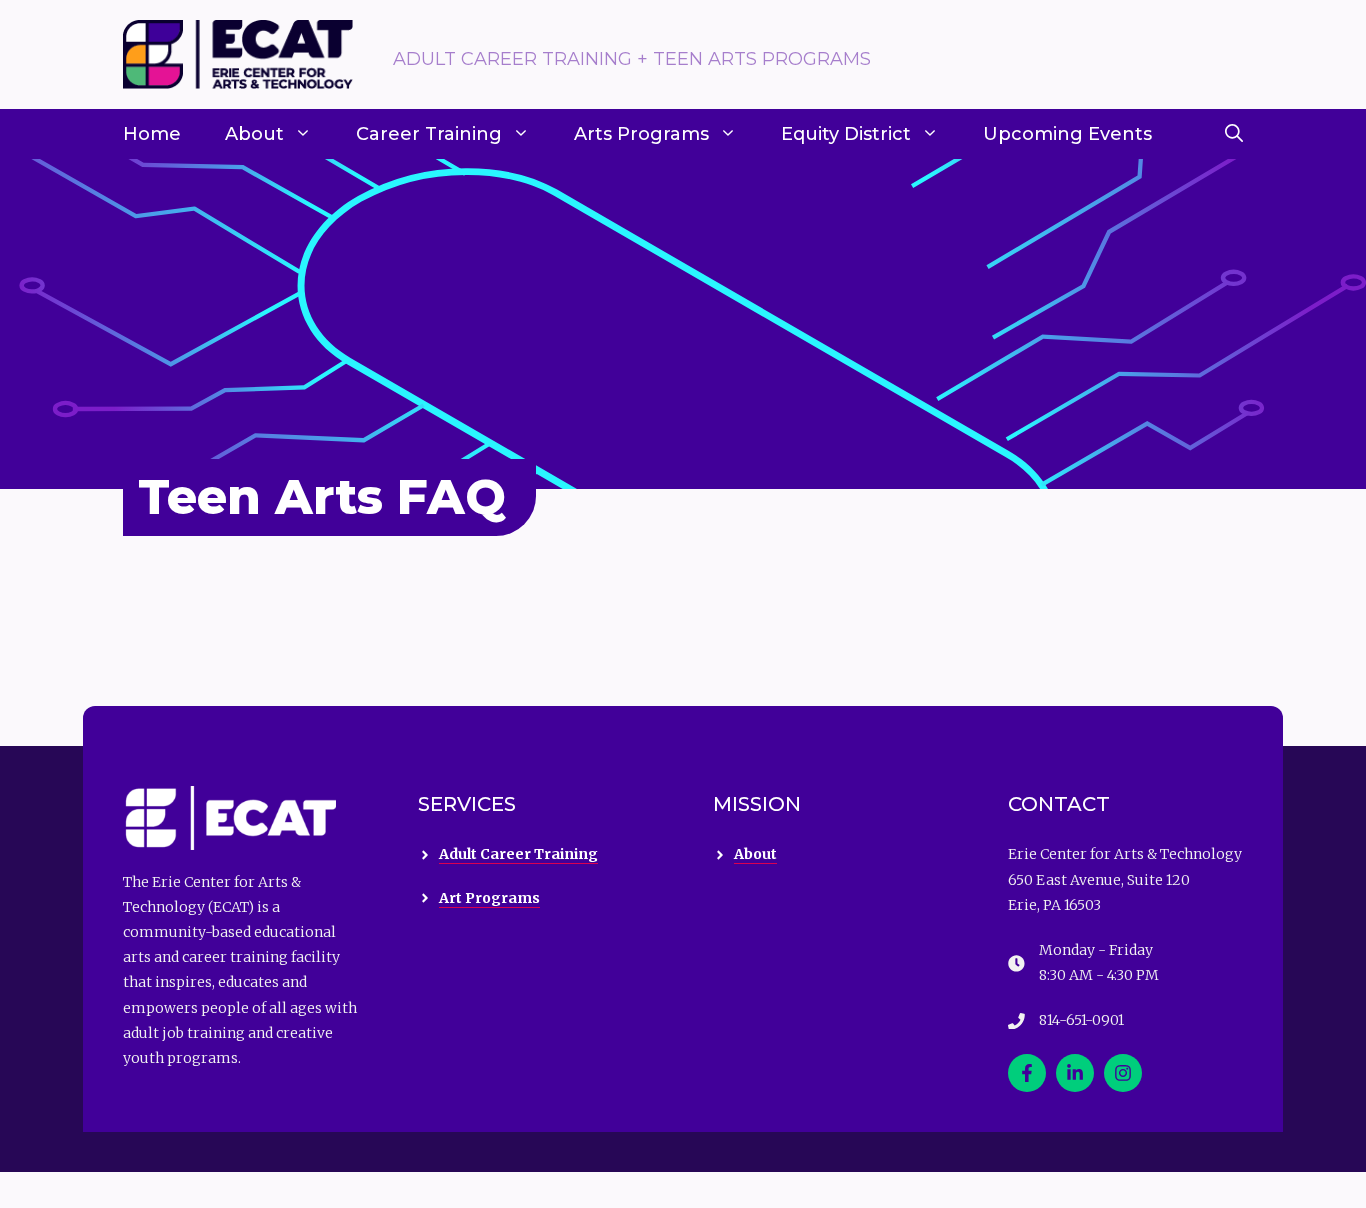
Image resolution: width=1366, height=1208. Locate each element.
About (254, 134)
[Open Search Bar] (1234, 134)
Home (152, 134)
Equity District (846, 134)
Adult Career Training (518, 854)
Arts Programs (641, 134)
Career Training (429, 134)
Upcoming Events (1067, 134)
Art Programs (489, 898)
